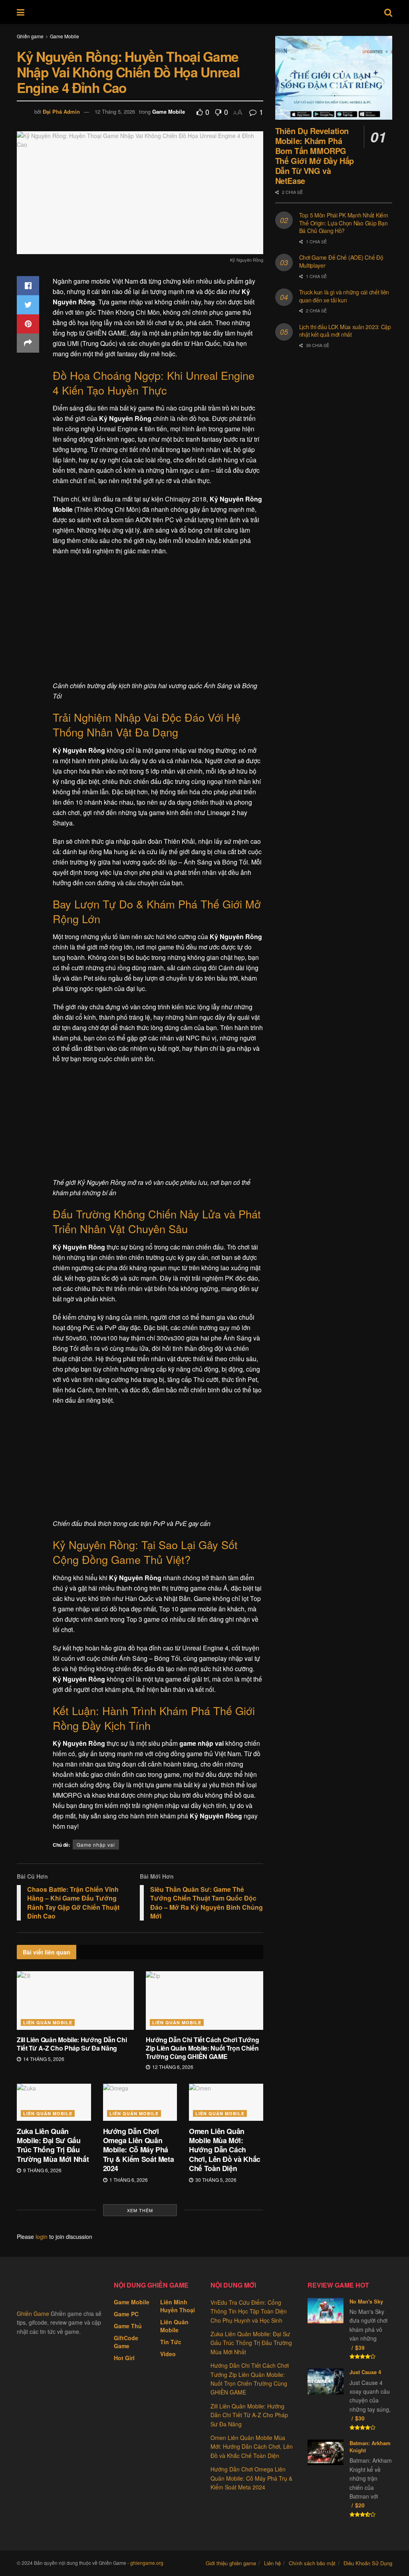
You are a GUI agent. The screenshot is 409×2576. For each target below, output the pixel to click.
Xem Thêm (140, 2210)
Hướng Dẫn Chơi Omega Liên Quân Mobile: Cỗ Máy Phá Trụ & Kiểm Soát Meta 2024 (139, 2150)
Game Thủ (128, 2326)
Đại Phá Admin (61, 112)
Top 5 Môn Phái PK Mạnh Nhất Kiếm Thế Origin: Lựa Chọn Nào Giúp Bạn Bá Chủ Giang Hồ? (344, 223)
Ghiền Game (33, 2313)
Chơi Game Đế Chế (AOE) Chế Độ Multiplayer (341, 261)
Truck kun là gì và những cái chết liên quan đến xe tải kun (344, 296)
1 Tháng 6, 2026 (128, 2180)
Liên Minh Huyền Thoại (178, 2306)
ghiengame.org (147, 2563)
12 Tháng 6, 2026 (172, 2067)
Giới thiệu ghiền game (231, 2563)
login (42, 2236)
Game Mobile (65, 36)
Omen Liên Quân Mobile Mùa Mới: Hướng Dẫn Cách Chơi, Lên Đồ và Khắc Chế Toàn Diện (225, 2150)
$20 (360, 2505)
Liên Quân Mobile (48, 2022)
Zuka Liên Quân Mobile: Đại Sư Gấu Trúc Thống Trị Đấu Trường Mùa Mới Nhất (53, 2145)
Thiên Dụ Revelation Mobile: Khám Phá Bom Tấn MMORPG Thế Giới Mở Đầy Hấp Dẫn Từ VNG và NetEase (315, 156)
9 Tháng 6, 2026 (42, 2170)
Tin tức (171, 2342)
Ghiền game (30, 36)
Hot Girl (124, 2358)
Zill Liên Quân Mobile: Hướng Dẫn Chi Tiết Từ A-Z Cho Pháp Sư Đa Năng (72, 2044)
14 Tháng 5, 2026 (43, 2059)
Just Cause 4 (365, 2372)
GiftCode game (126, 2342)
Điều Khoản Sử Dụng (368, 2563)
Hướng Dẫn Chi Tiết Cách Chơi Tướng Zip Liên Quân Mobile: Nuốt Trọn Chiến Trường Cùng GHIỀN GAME (202, 2048)
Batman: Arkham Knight (370, 2447)
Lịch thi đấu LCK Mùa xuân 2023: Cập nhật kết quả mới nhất (345, 331)
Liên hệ (272, 2563)
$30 (360, 2418)
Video (168, 2354)
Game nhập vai (96, 1845)
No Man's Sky (366, 2301)
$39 (360, 2347)
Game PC (126, 2314)
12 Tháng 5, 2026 (115, 112)
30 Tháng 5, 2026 (215, 2180)
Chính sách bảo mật (312, 2563)
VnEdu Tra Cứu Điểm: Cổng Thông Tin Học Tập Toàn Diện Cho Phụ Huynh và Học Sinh (249, 2311)
